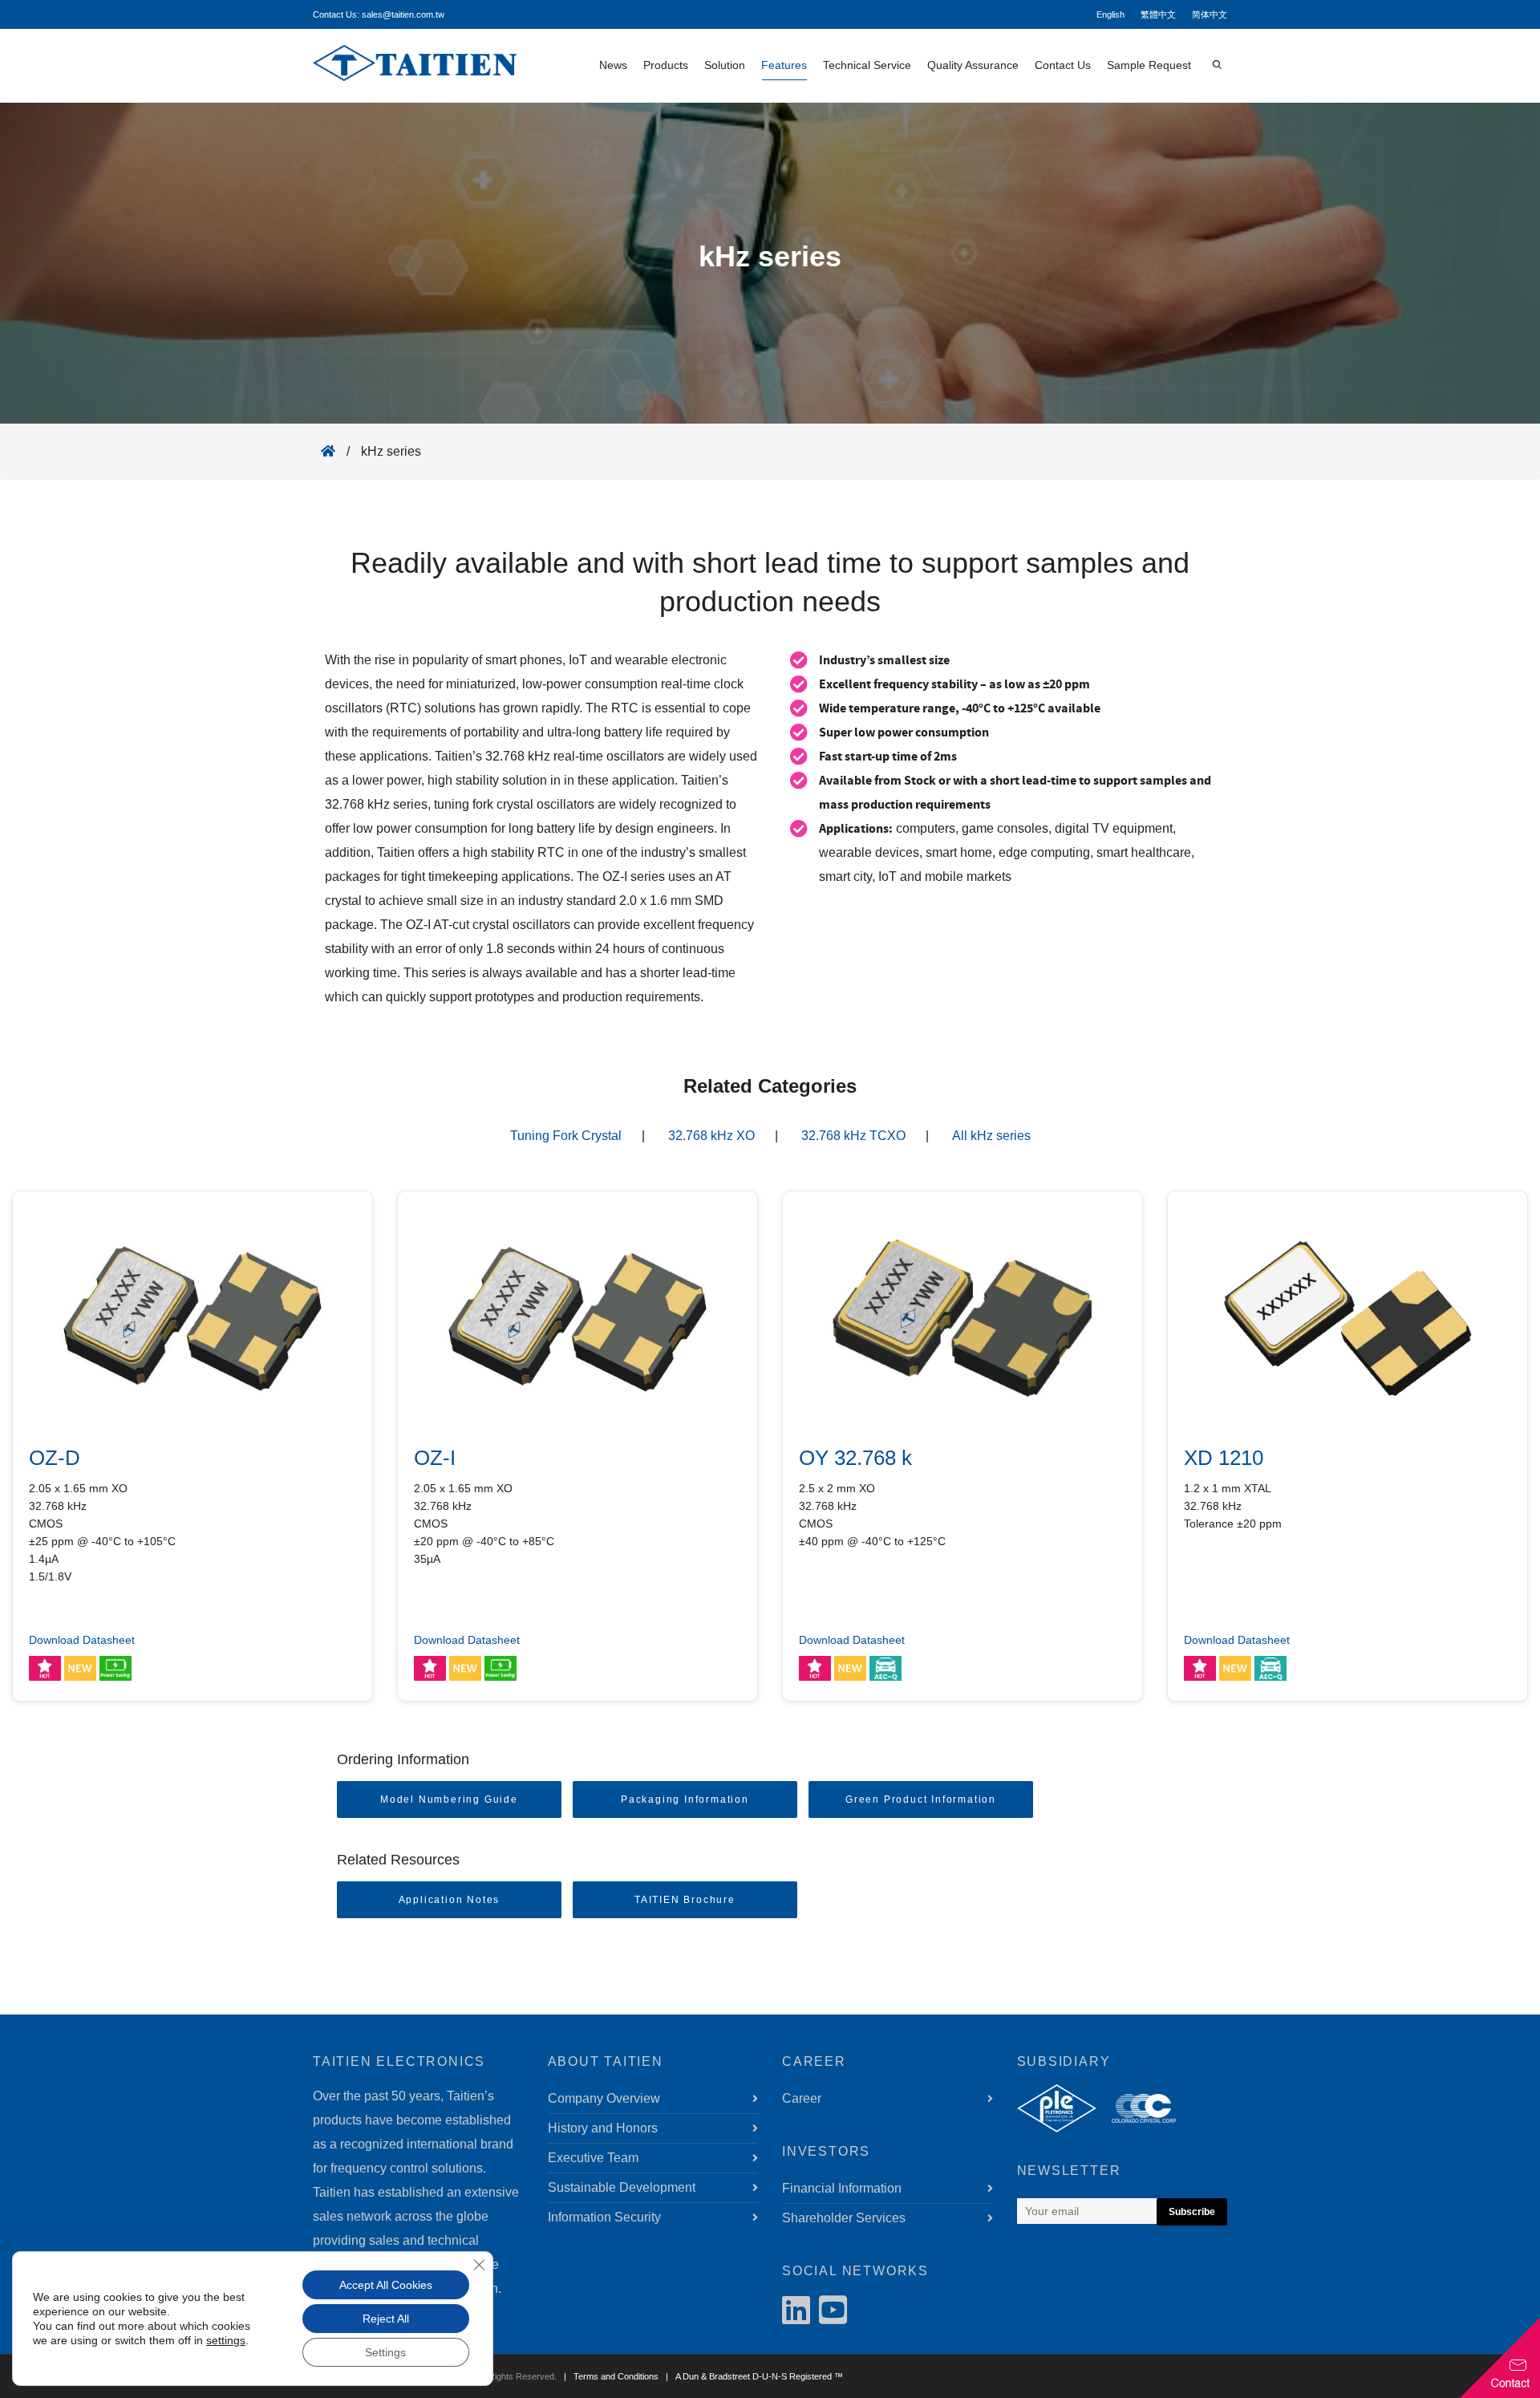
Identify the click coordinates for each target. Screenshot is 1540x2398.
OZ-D (55, 1458)
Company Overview (604, 2098)
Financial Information (842, 2188)
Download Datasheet (82, 1640)
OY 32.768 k (855, 1458)
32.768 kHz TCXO (853, 1136)
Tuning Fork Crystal (566, 1136)
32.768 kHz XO (711, 1136)
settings (226, 2340)
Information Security (604, 2217)
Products (666, 65)
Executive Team (593, 2158)
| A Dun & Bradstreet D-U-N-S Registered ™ (752, 2376)
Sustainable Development (622, 2187)
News (613, 65)
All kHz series (991, 1136)
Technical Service (867, 65)
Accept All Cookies (386, 2285)
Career (802, 2098)
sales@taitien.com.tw (403, 14)
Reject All (386, 2319)
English (1110, 14)
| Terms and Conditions (609, 2376)
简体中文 (1210, 14)
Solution (725, 65)
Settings (385, 2352)
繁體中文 (1158, 14)
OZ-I (435, 1458)
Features (784, 65)
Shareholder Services (844, 2218)
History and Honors (603, 2128)
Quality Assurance (973, 65)
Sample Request (1149, 65)
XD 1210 (1224, 1458)
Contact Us (1063, 65)
